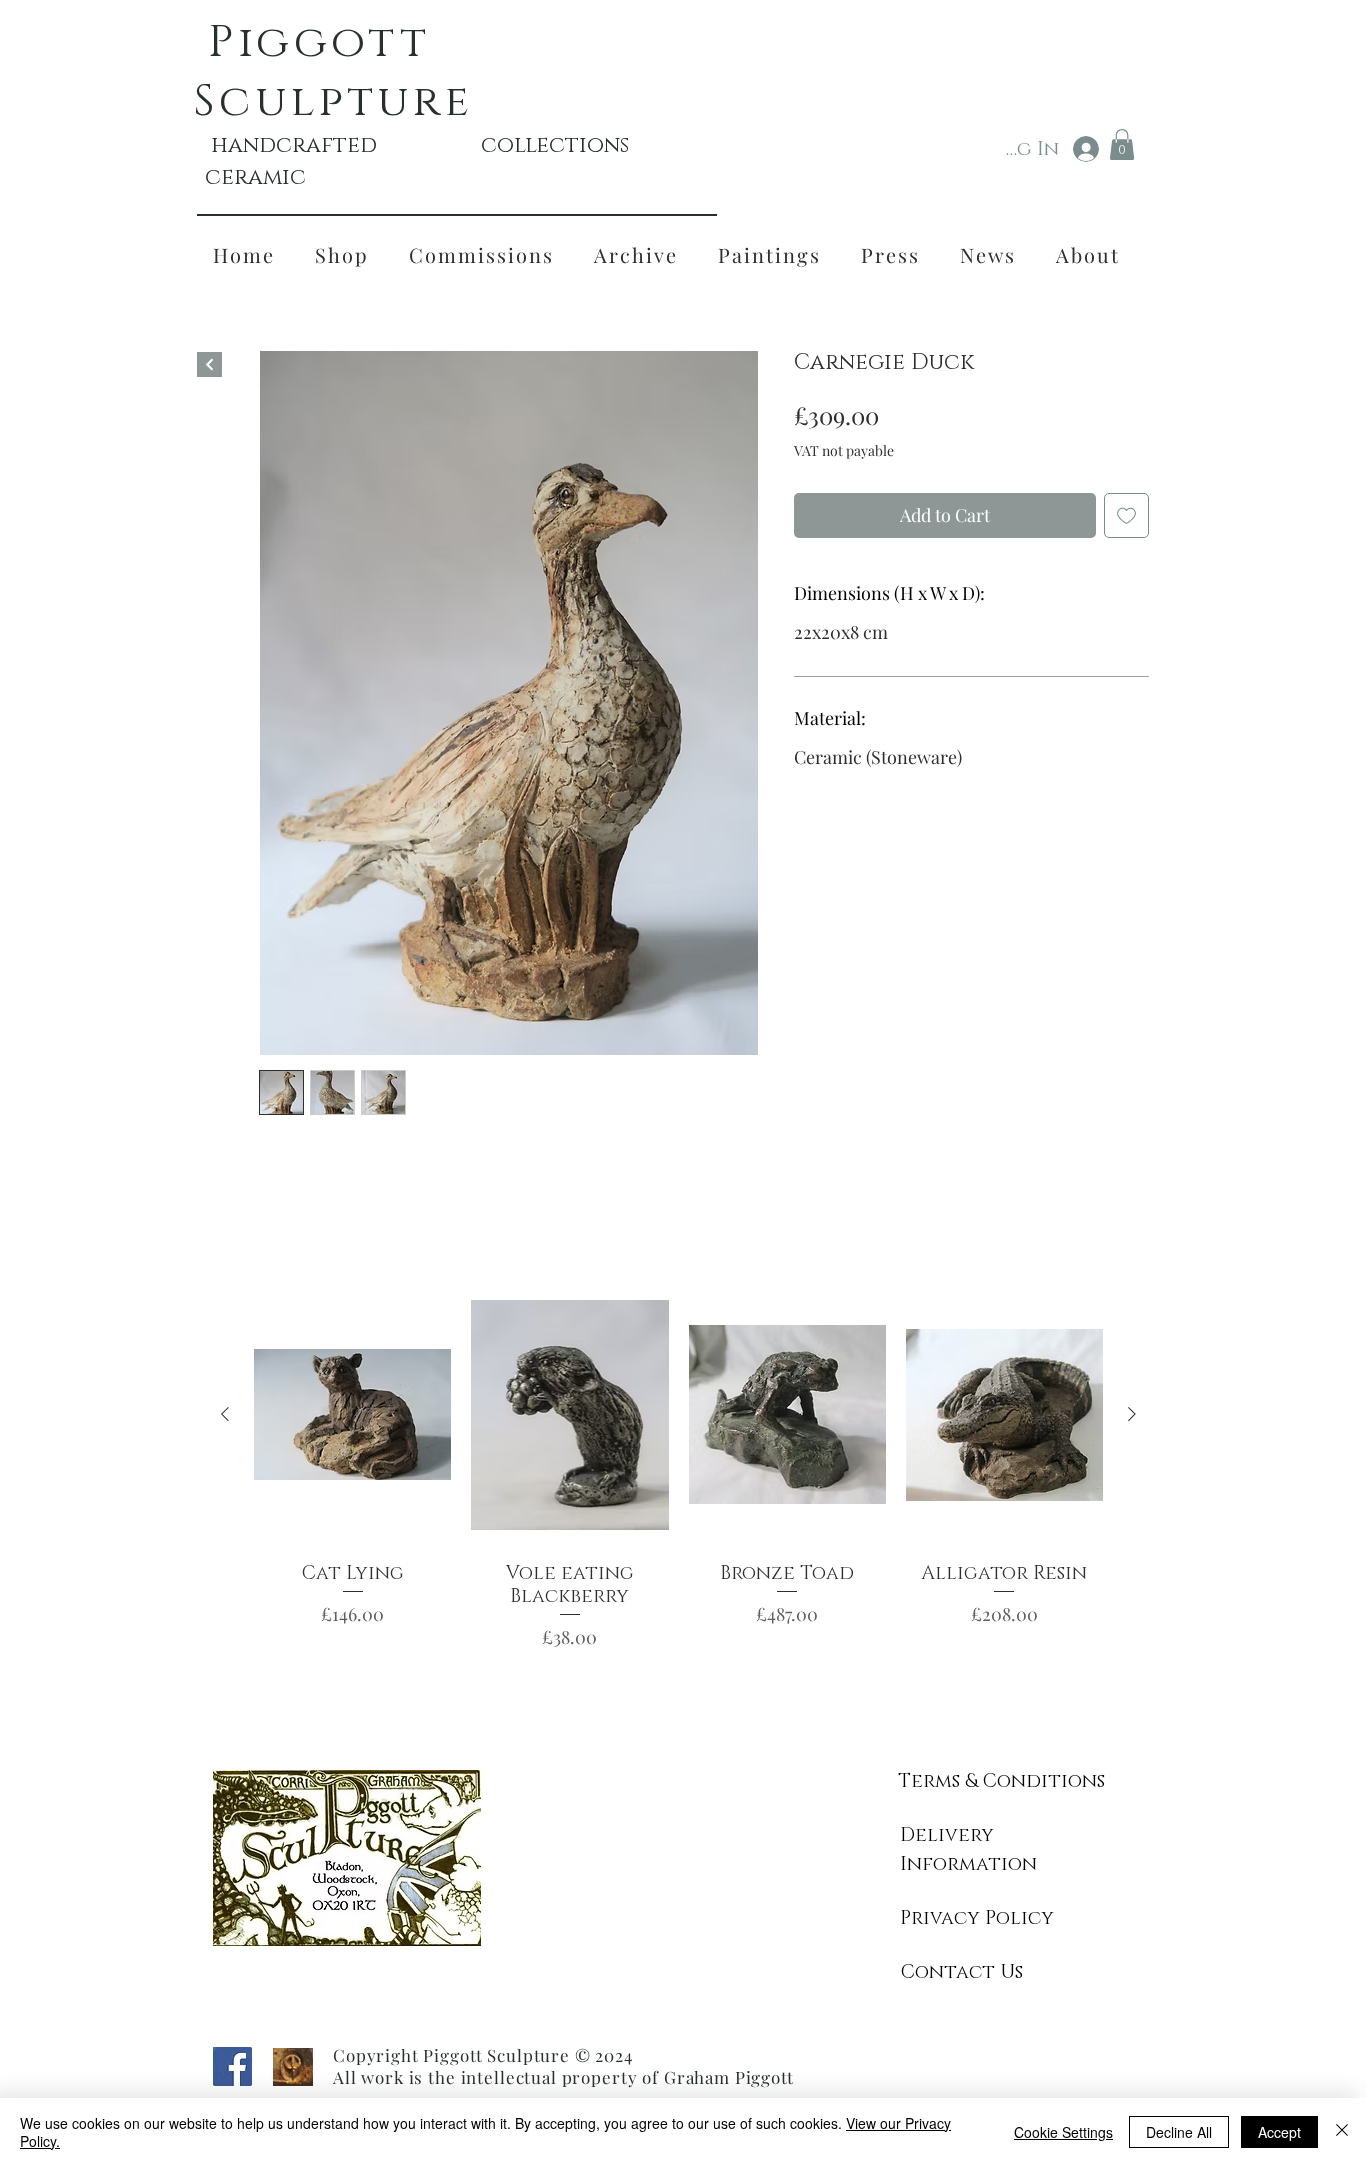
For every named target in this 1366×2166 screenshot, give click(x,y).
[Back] (209, 364)
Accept (1279, 2132)
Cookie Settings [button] (1063, 2132)
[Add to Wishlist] (1126, 515)
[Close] (1342, 2132)
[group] (678, 1477)
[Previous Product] (225, 1414)
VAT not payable (844, 450)
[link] (1122, 144)
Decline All (1179, 2132)
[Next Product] (1132, 1414)
